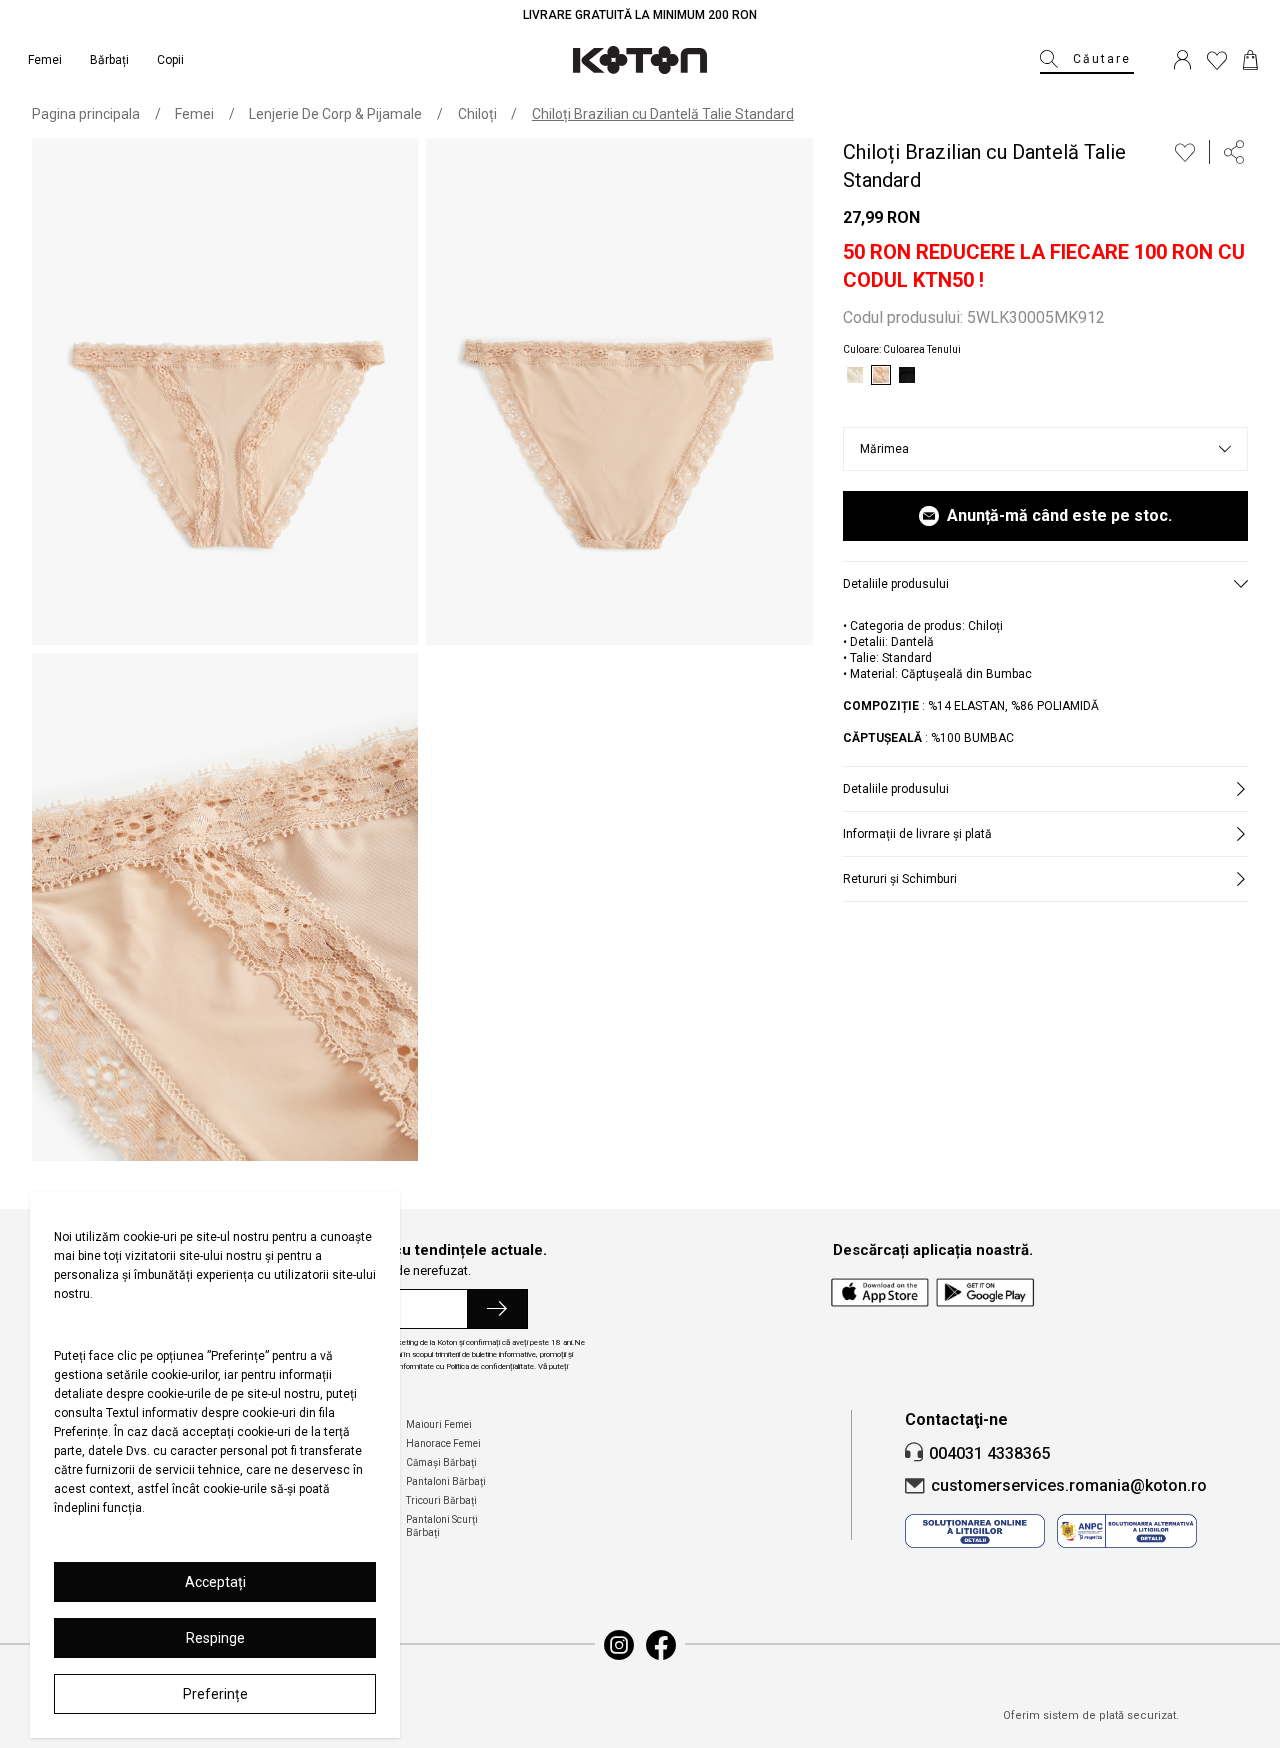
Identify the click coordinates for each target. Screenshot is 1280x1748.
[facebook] (661, 1645)
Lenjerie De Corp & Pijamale (335, 114)
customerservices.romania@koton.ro (1069, 1485)
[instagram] (619, 1645)
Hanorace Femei (443, 1443)
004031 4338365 (989, 1453)
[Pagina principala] (640, 60)
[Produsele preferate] (1217, 60)
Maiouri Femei (439, 1424)
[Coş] (1250, 60)
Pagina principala (86, 114)
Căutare (1102, 59)
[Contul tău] (1182, 60)
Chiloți (477, 114)
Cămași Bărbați (441, 1462)
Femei (194, 114)
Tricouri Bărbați (441, 1500)
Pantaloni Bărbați (446, 1481)
